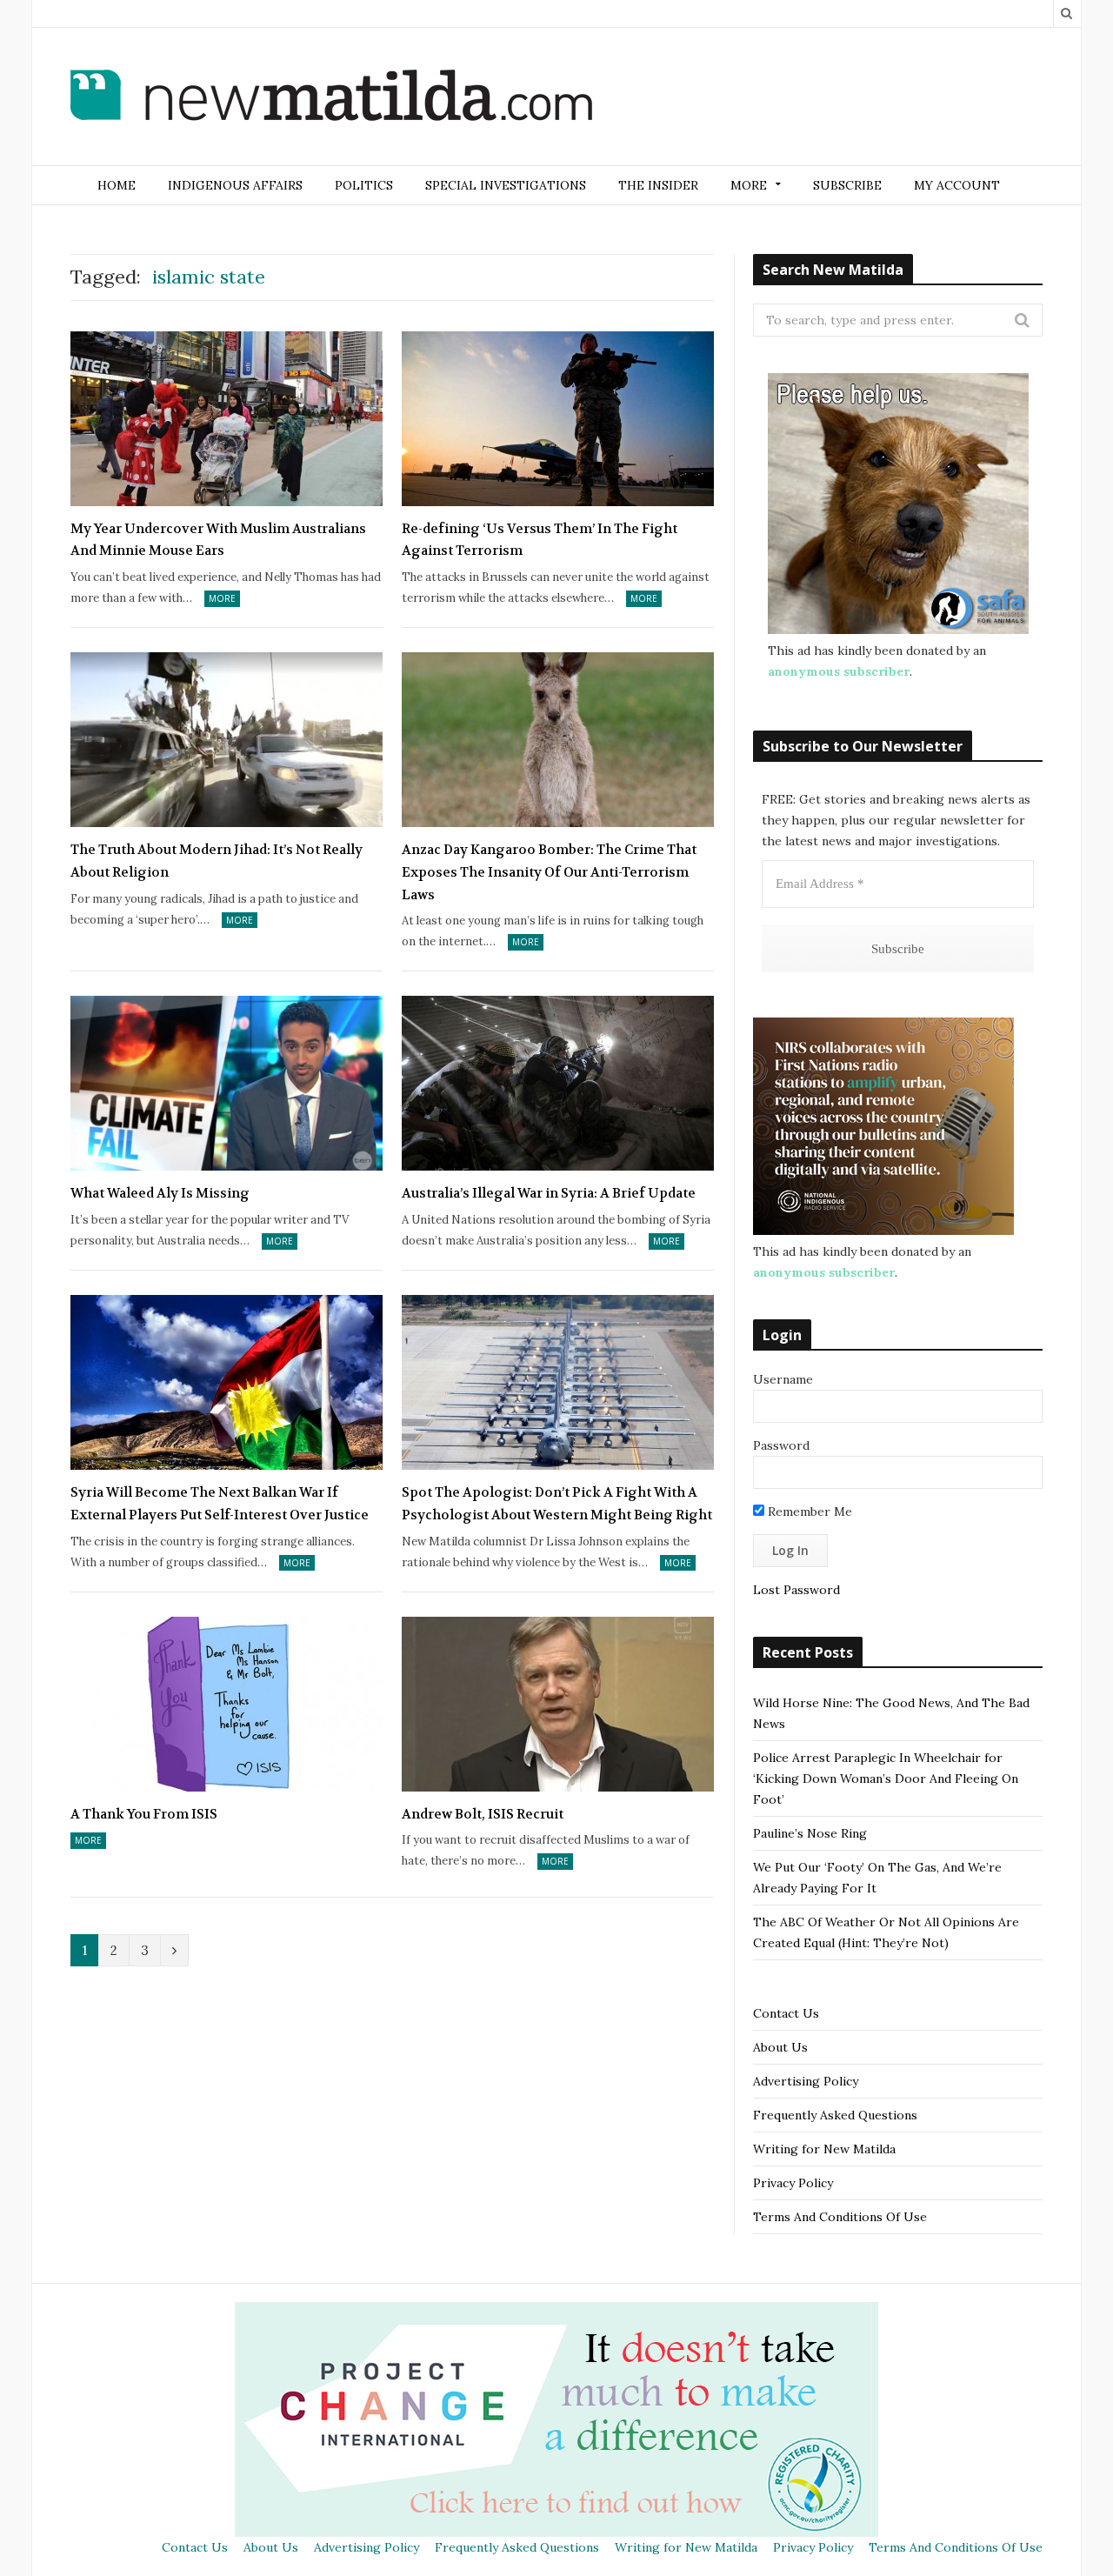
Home (117, 185)
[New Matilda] (331, 98)
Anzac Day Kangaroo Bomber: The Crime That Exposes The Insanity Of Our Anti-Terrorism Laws (549, 872)
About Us (780, 2047)
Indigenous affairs (235, 185)
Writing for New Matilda (824, 2149)
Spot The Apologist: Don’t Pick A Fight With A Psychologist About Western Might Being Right (557, 1504)
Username (783, 1379)
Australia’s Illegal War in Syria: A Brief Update (549, 1193)
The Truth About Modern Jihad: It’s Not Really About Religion (217, 861)
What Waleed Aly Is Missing (160, 1193)
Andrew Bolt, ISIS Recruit (483, 1814)
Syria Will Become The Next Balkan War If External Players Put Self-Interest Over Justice (220, 1504)
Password (781, 1445)
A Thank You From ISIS (144, 1814)
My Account (957, 185)
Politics (364, 185)
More (222, 598)
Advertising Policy (806, 2081)
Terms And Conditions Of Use (840, 2217)
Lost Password (796, 1590)
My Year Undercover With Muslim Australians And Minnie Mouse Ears (218, 540)
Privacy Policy (793, 2183)
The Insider (658, 185)
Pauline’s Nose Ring (810, 1833)
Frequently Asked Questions (835, 2115)
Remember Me (808, 1512)
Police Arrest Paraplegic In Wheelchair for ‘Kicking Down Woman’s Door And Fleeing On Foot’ (886, 1779)
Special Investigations (506, 185)
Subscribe (847, 185)
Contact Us (786, 2013)
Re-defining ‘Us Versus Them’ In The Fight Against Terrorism (540, 540)
